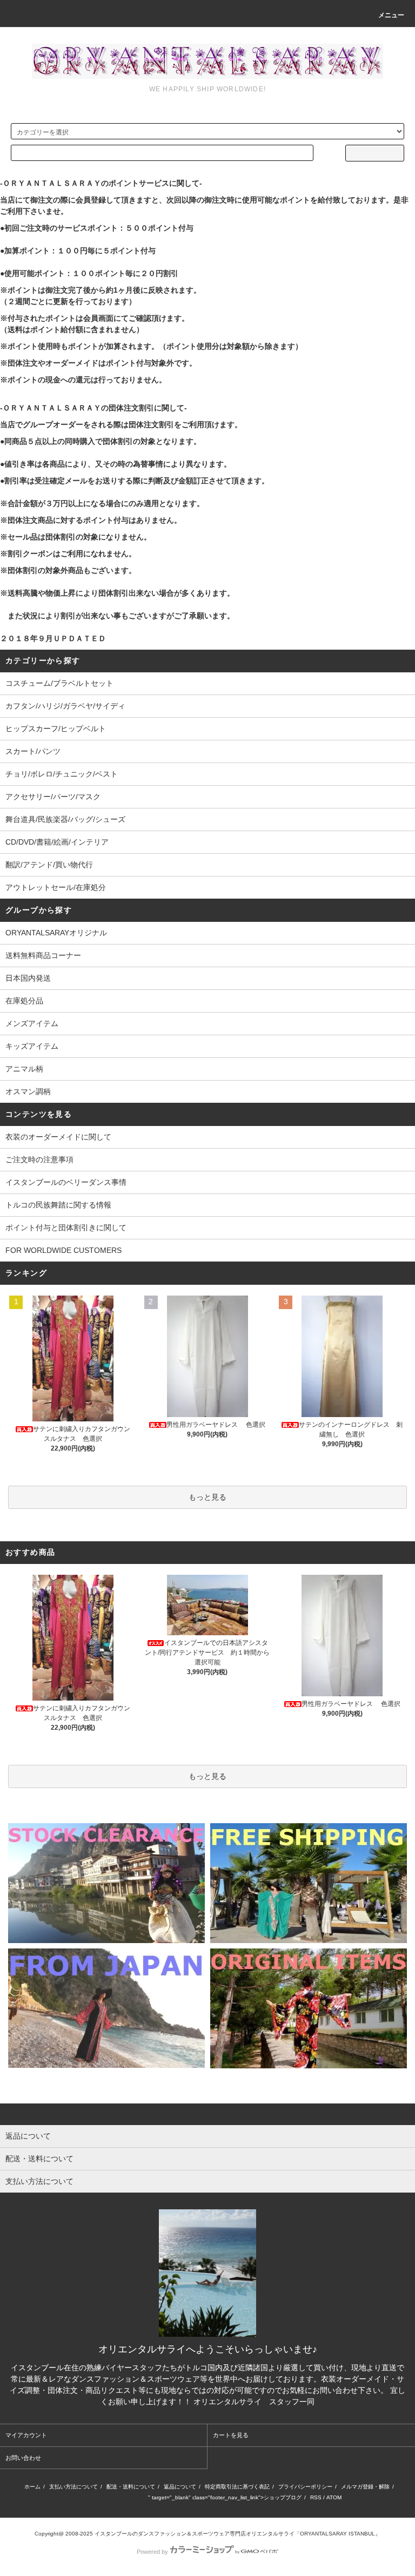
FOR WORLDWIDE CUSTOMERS (63, 1250)
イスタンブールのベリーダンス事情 (66, 1182)
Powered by (152, 2552)
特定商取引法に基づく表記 (237, 2487)
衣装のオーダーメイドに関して (58, 1137)
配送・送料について (131, 2487)
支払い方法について (73, 2487)
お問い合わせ (23, 2458)
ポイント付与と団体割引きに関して (66, 1228)
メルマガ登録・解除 (365, 2487)
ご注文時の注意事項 (39, 1159)
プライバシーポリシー (305, 2487)
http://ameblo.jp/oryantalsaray (111, 2497)
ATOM (334, 2497)
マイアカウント (26, 2435)
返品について (180, 2487)
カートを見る (231, 2435)
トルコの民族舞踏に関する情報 (58, 1205)
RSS (316, 2497)
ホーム (32, 2487)
